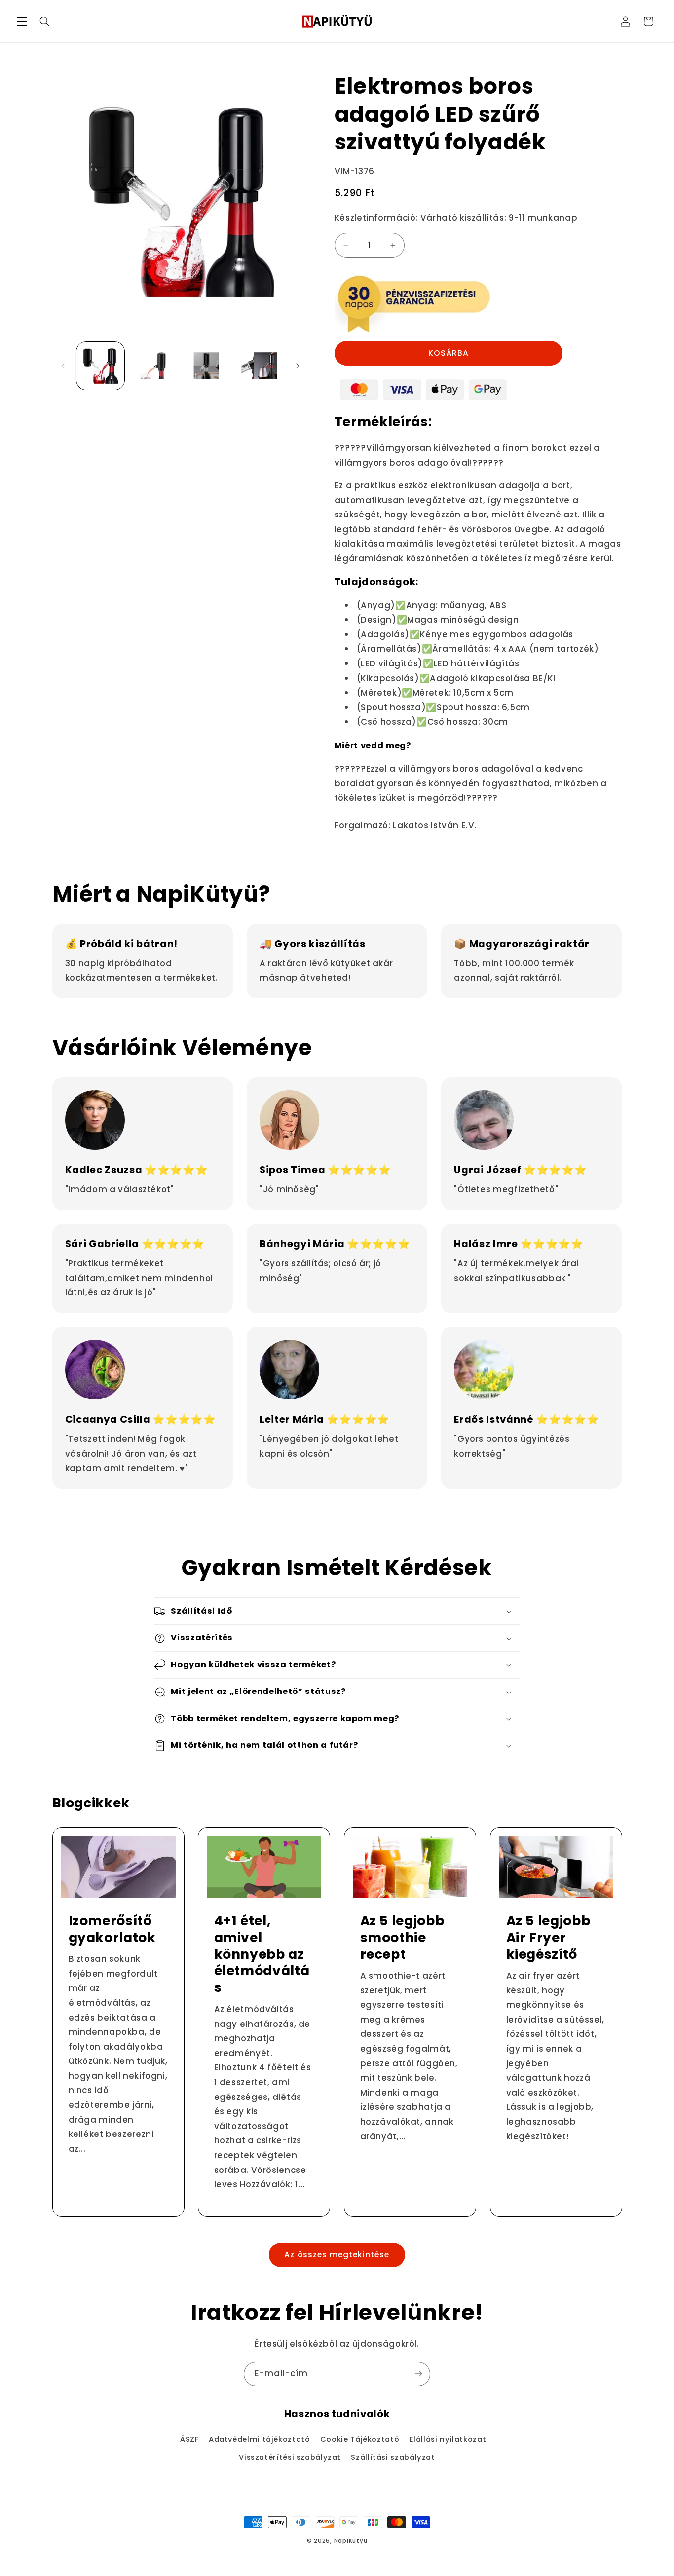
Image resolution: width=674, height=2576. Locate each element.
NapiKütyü (351, 2541)
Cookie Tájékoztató (360, 2439)
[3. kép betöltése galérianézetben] (206, 366)
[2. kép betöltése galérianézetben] (153, 366)
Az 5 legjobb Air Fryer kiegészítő (548, 1937)
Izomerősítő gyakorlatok (112, 1929)
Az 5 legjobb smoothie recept (402, 1937)
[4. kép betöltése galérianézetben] (259, 366)
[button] (22, 21)
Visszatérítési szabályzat (290, 2457)
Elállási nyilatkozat (448, 2439)
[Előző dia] (63, 366)
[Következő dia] (298, 366)
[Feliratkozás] (418, 2374)
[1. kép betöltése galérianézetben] (100, 366)
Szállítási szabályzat (393, 2457)
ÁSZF (189, 2439)
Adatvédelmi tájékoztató (260, 2439)
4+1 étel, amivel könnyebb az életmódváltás (262, 1954)
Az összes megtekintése (337, 2255)
